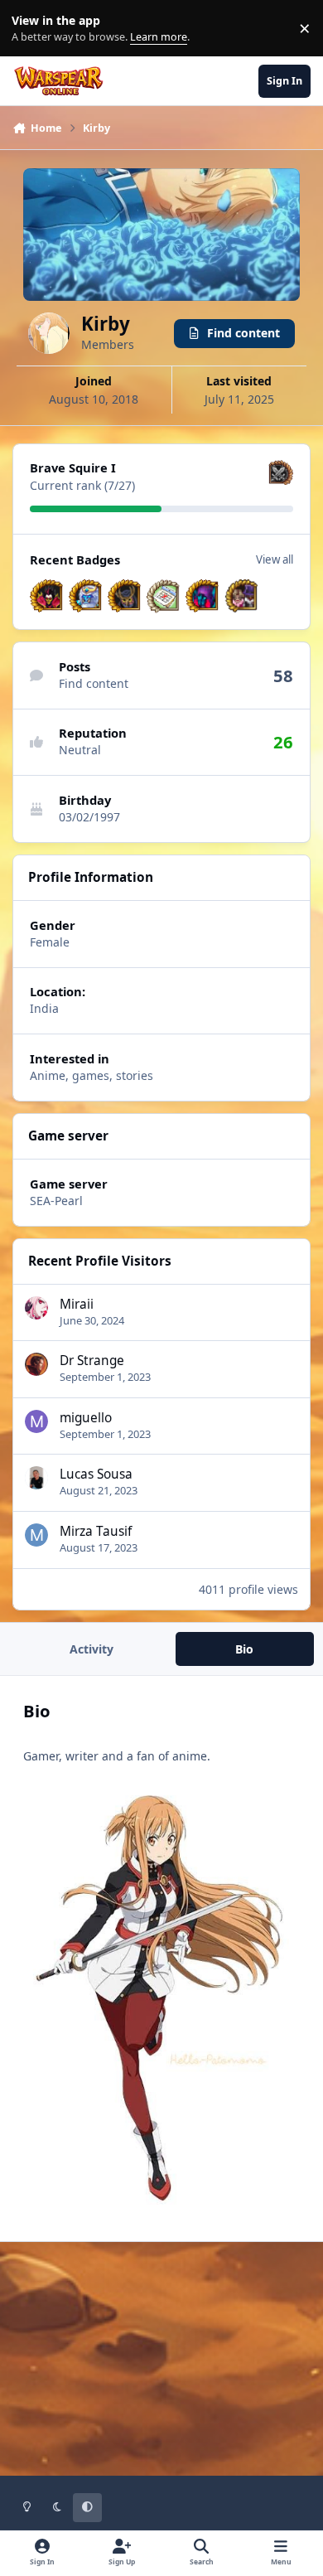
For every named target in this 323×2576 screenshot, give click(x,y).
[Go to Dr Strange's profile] (36, 1364)
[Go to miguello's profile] (36, 1421)
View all (275, 559)
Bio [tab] (244, 1649)
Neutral (80, 750)
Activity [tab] (92, 1649)
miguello (86, 1418)
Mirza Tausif (96, 1531)
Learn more (32, 29)
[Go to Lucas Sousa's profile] (36, 1478)
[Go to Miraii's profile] (36, 1308)
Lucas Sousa (96, 1474)
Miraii (77, 1304)
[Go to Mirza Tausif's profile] (36, 1535)
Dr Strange (92, 1361)
